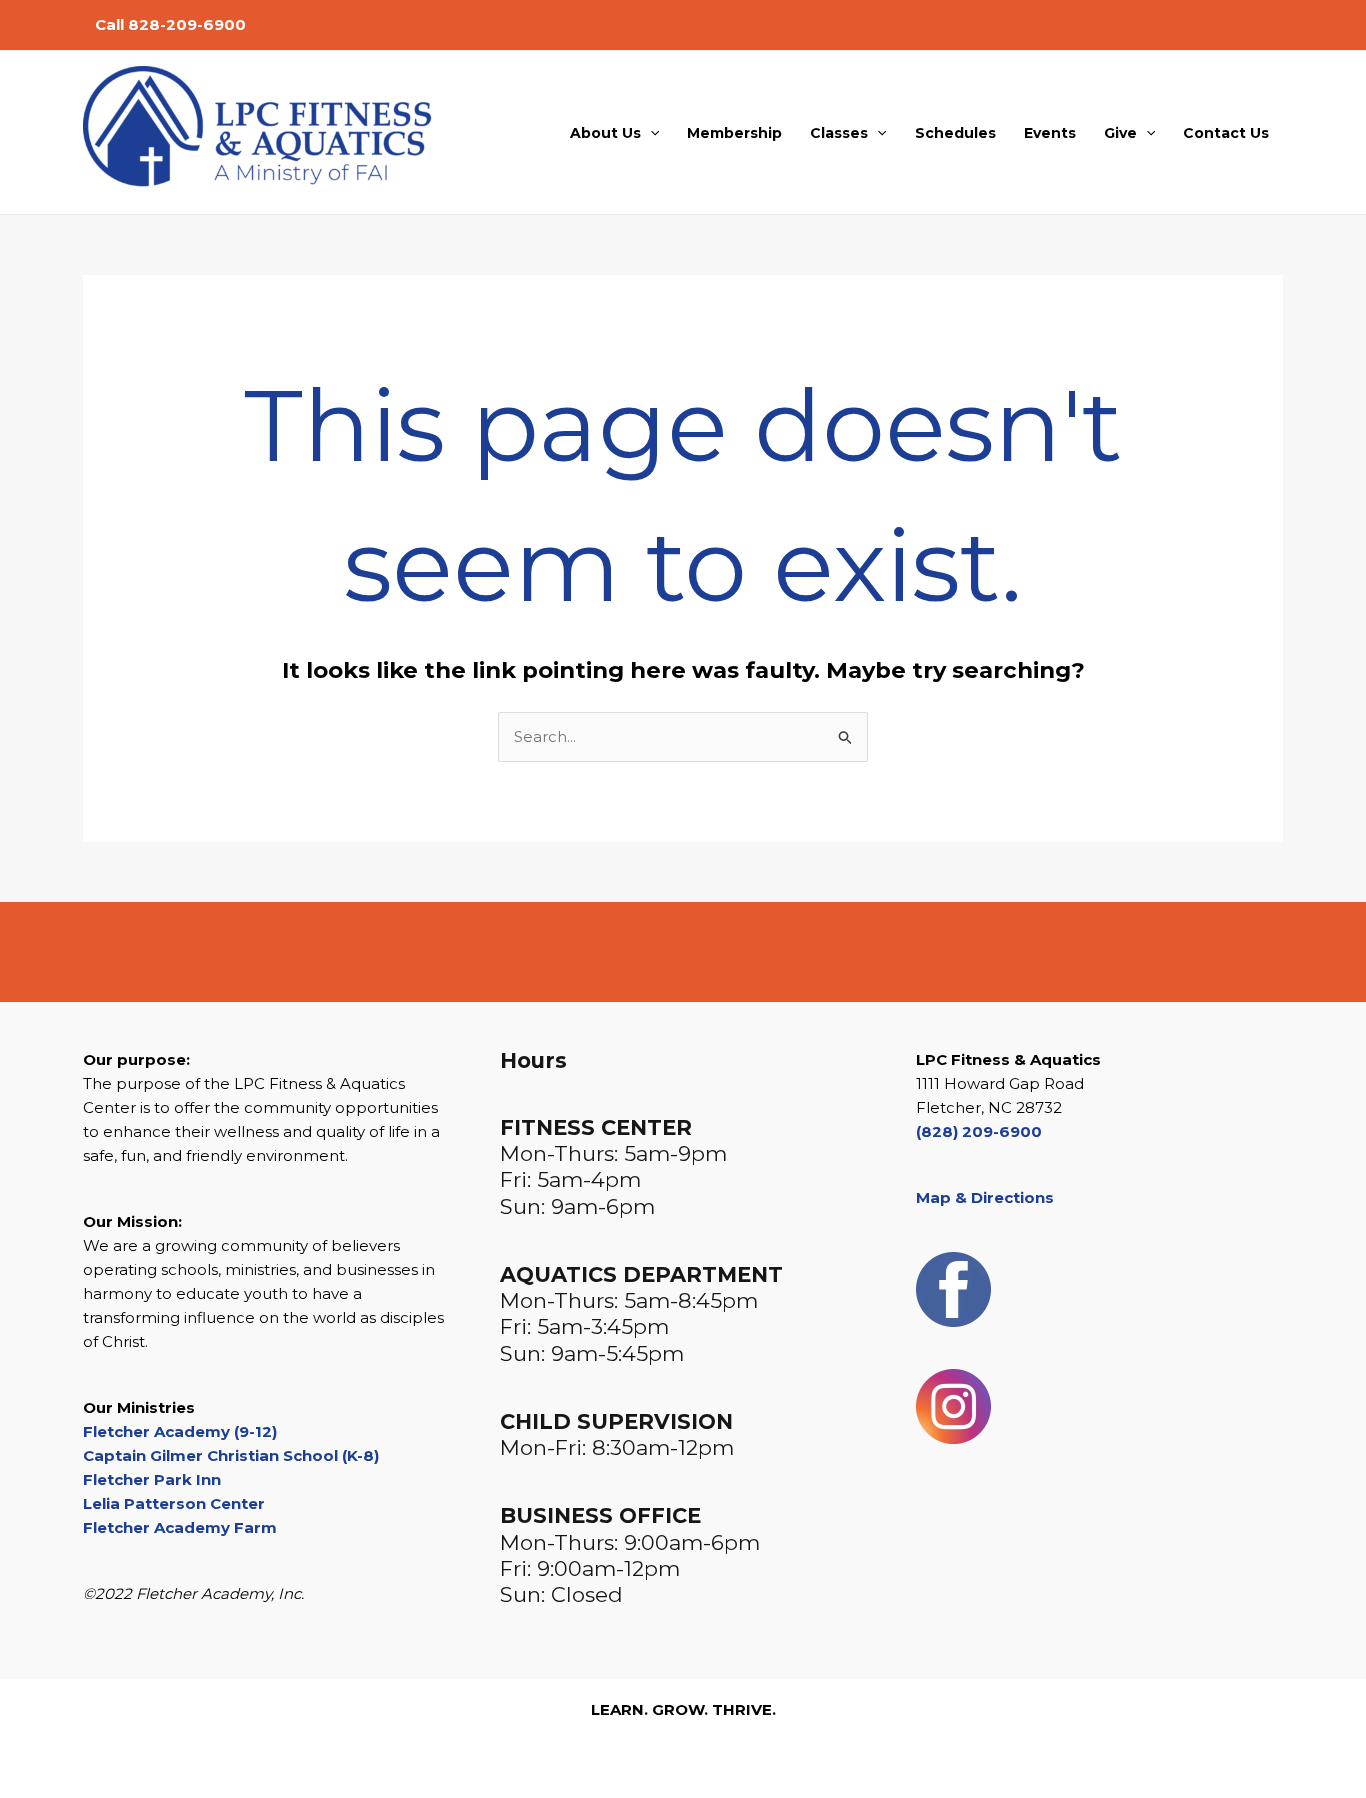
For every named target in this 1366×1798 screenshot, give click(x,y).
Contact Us (1226, 133)
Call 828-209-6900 (170, 24)
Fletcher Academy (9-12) (180, 1431)
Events (1050, 133)
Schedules (955, 133)
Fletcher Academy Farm (180, 1527)
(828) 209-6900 (979, 1131)
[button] (650, 133)
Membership (734, 133)
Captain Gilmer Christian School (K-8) (231, 1455)
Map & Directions (985, 1197)
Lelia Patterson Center (174, 1503)
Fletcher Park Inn (152, 1479)
